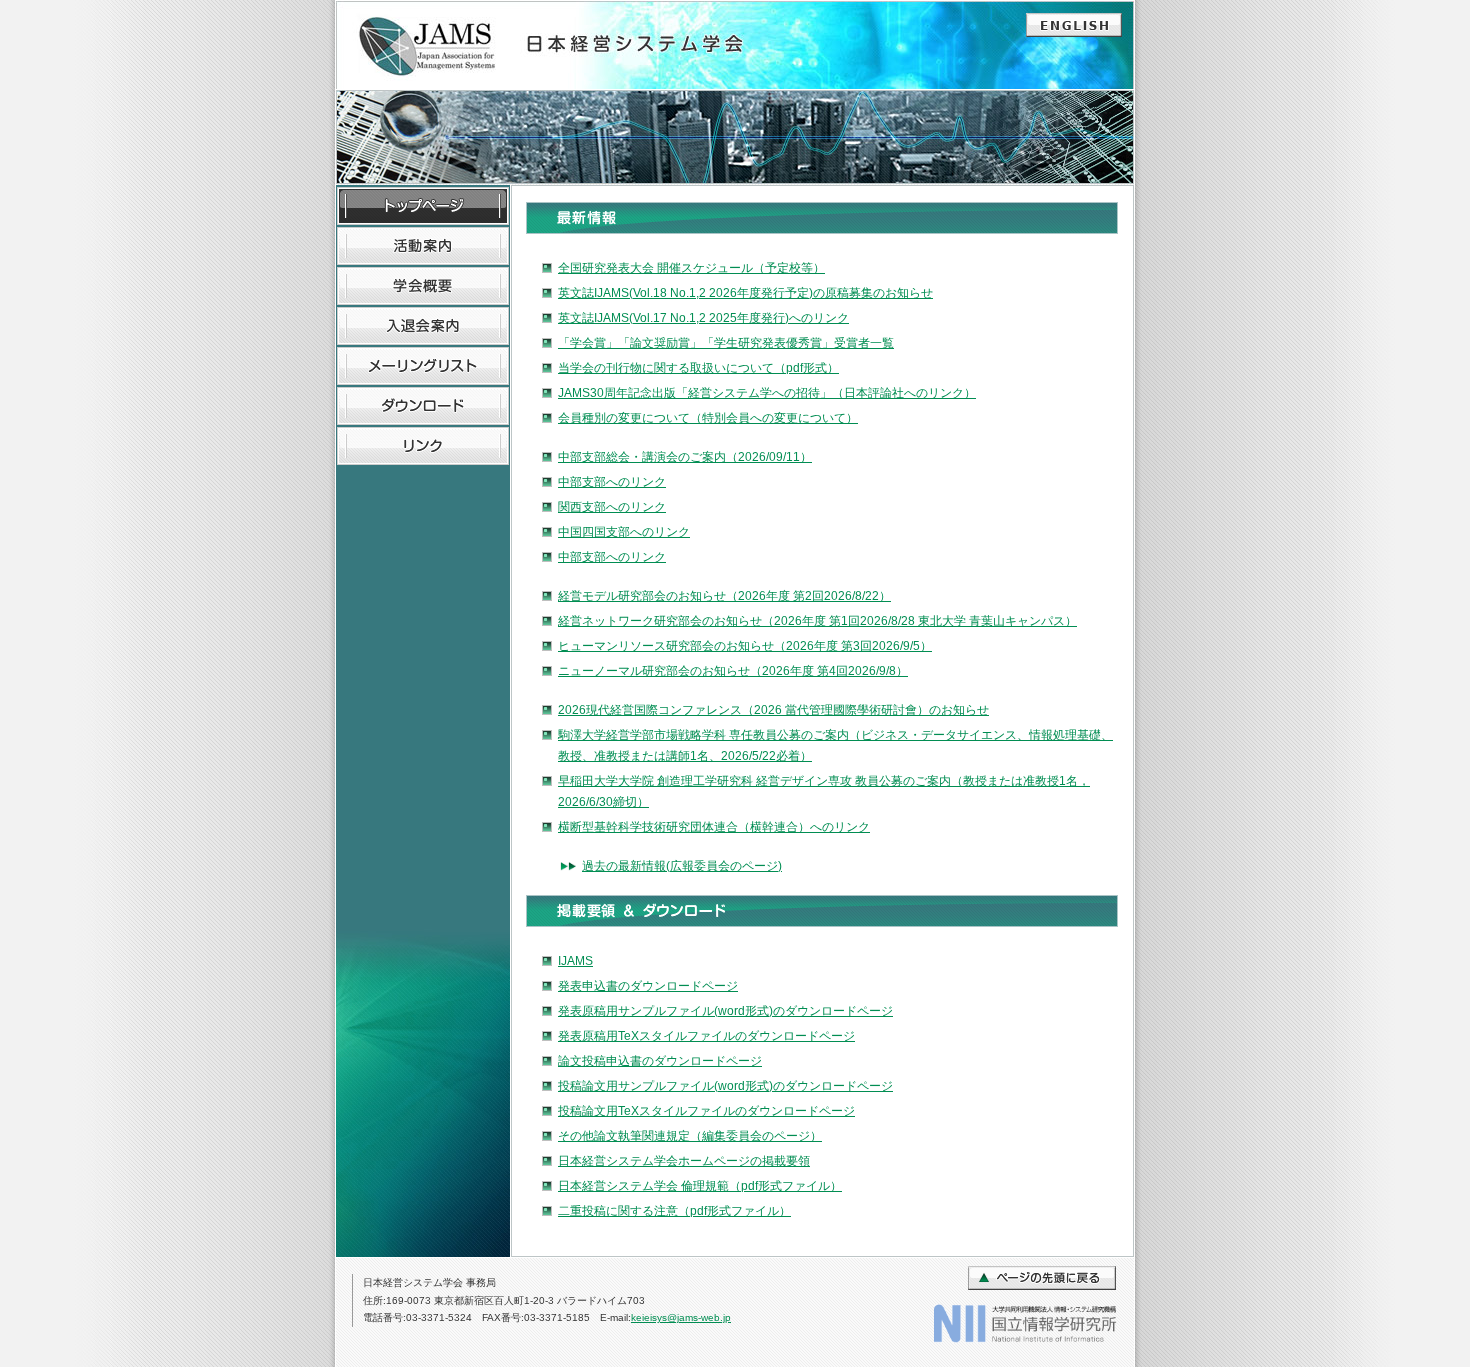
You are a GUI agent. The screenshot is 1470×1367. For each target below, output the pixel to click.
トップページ (423, 206)
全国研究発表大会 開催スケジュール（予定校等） (691, 268)
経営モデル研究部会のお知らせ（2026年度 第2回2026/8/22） (724, 596)
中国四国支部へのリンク (624, 532)
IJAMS (575, 961)
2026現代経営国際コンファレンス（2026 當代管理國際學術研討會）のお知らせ (773, 710)
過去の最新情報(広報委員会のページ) (682, 866)
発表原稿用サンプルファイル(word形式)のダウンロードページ (725, 1011)
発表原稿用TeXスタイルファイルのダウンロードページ (706, 1036)
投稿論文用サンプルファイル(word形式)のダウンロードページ (725, 1086)
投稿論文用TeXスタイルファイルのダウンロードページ (706, 1111)
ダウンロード (423, 406)
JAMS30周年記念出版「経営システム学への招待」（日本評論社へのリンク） (767, 393)
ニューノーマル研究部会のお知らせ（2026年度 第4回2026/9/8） (733, 671)
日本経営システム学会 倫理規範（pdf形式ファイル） (700, 1186)
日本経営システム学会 (560, 46)
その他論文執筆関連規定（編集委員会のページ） (690, 1136)
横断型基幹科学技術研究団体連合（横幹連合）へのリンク (714, 827)
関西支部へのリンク (612, 507)
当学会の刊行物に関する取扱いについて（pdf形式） (698, 368)
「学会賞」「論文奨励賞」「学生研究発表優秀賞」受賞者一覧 (726, 343)
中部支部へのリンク (612, 482)
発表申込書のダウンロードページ (648, 986)
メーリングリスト (423, 366)
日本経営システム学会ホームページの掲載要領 (684, 1161)
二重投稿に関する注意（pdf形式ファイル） (674, 1211)
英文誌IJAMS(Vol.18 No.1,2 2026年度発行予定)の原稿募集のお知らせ (745, 293)
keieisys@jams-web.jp (681, 1317)
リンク (423, 446)
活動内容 (423, 246)
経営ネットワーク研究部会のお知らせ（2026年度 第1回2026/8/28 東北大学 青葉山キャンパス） (817, 621)
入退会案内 (423, 326)
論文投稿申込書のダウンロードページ (660, 1061)
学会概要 (423, 286)
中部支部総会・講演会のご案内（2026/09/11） (685, 457)
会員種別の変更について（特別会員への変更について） (708, 418)
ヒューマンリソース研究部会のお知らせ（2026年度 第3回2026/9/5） (745, 646)
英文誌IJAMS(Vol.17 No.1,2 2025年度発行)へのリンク (703, 318)
